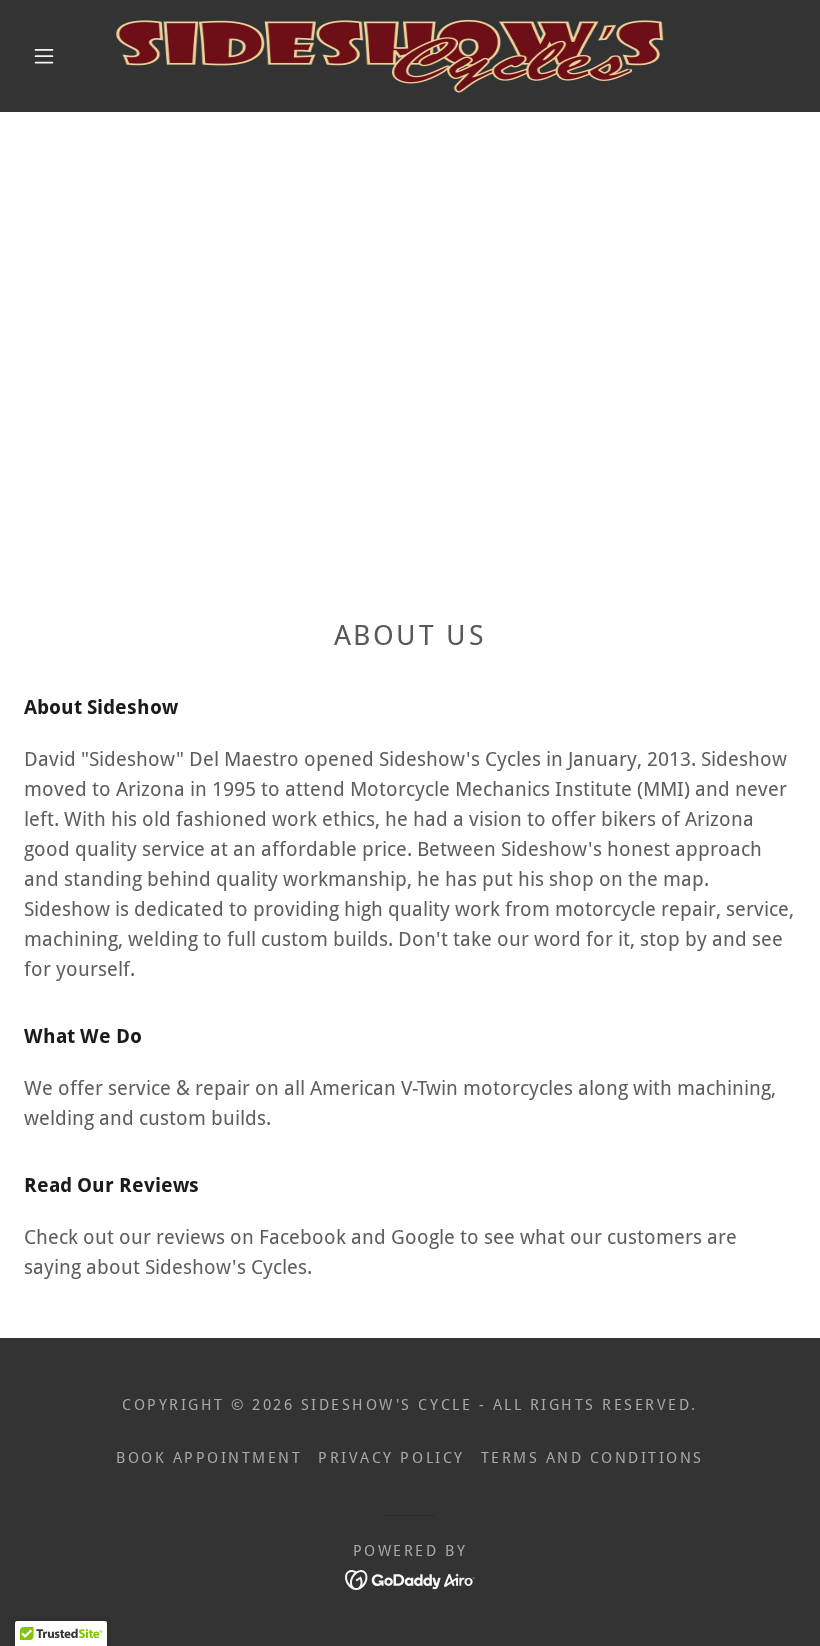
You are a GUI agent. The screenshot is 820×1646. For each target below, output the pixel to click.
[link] (391, 56)
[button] (44, 56)
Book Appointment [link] (209, 1458)
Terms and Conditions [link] (592, 1458)
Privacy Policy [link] (391, 1458)
